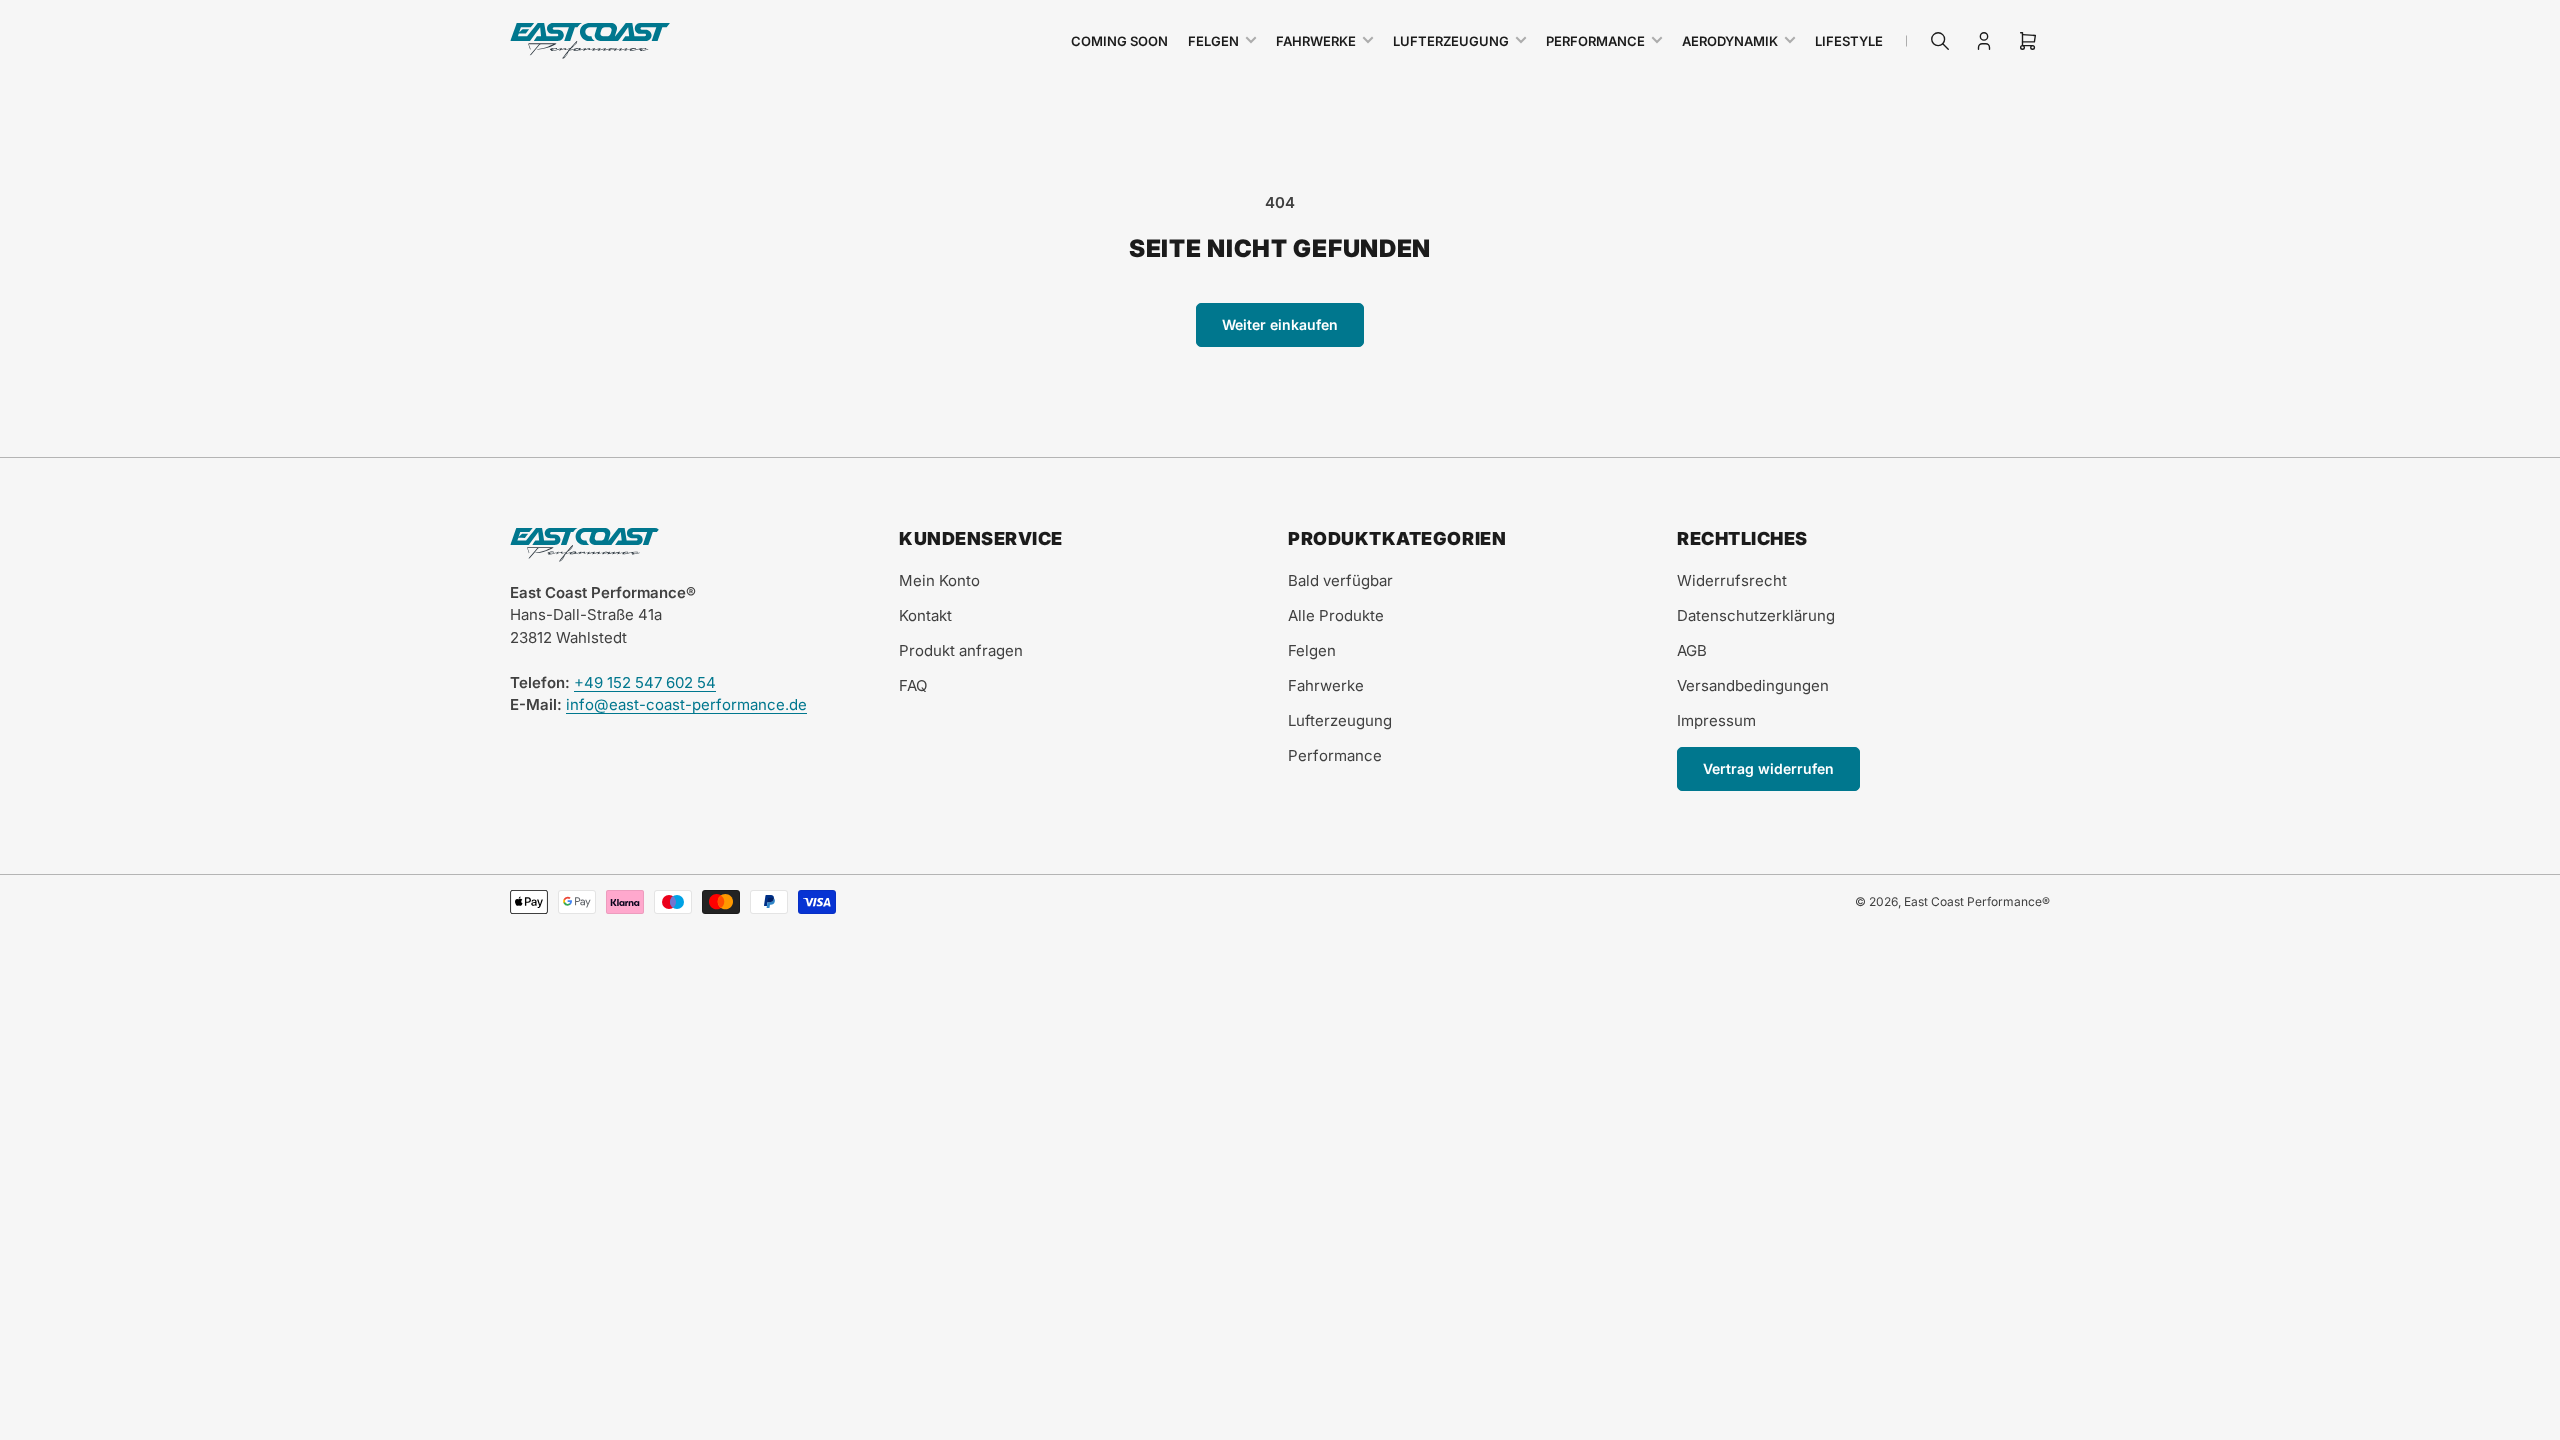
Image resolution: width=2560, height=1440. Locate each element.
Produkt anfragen (961, 650)
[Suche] (1940, 41)
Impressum (1716, 720)
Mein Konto (939, 580)
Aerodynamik (1730, 41)
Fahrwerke (1316, 41)
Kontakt (925, 615)
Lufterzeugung (1451, 41)
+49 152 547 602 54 (645, 682)
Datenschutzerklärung (1756, 615)
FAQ (913, 685)
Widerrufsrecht (1732, 580)
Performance (1595, 41)
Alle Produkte (1336, 615)
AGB (1692, 650)
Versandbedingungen (1753, 685)
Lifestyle (1849, 41)
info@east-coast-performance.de (686, 704)
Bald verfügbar (1340, 580)
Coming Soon (1119, 41)
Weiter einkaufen (1280, 324)
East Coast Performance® (1977, 901)
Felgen (1213, 41)
